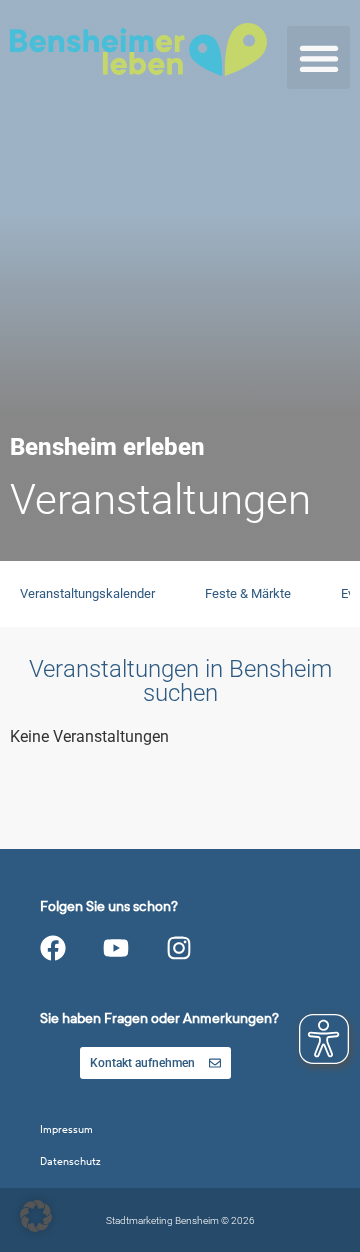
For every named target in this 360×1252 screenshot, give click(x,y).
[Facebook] (53, 948)
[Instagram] (179, 948)
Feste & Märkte (248, 593)
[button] (318, 57)
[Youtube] (116, 948)
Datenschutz (70, 1161)
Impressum (66, 1129)
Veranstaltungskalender (87, 593)
